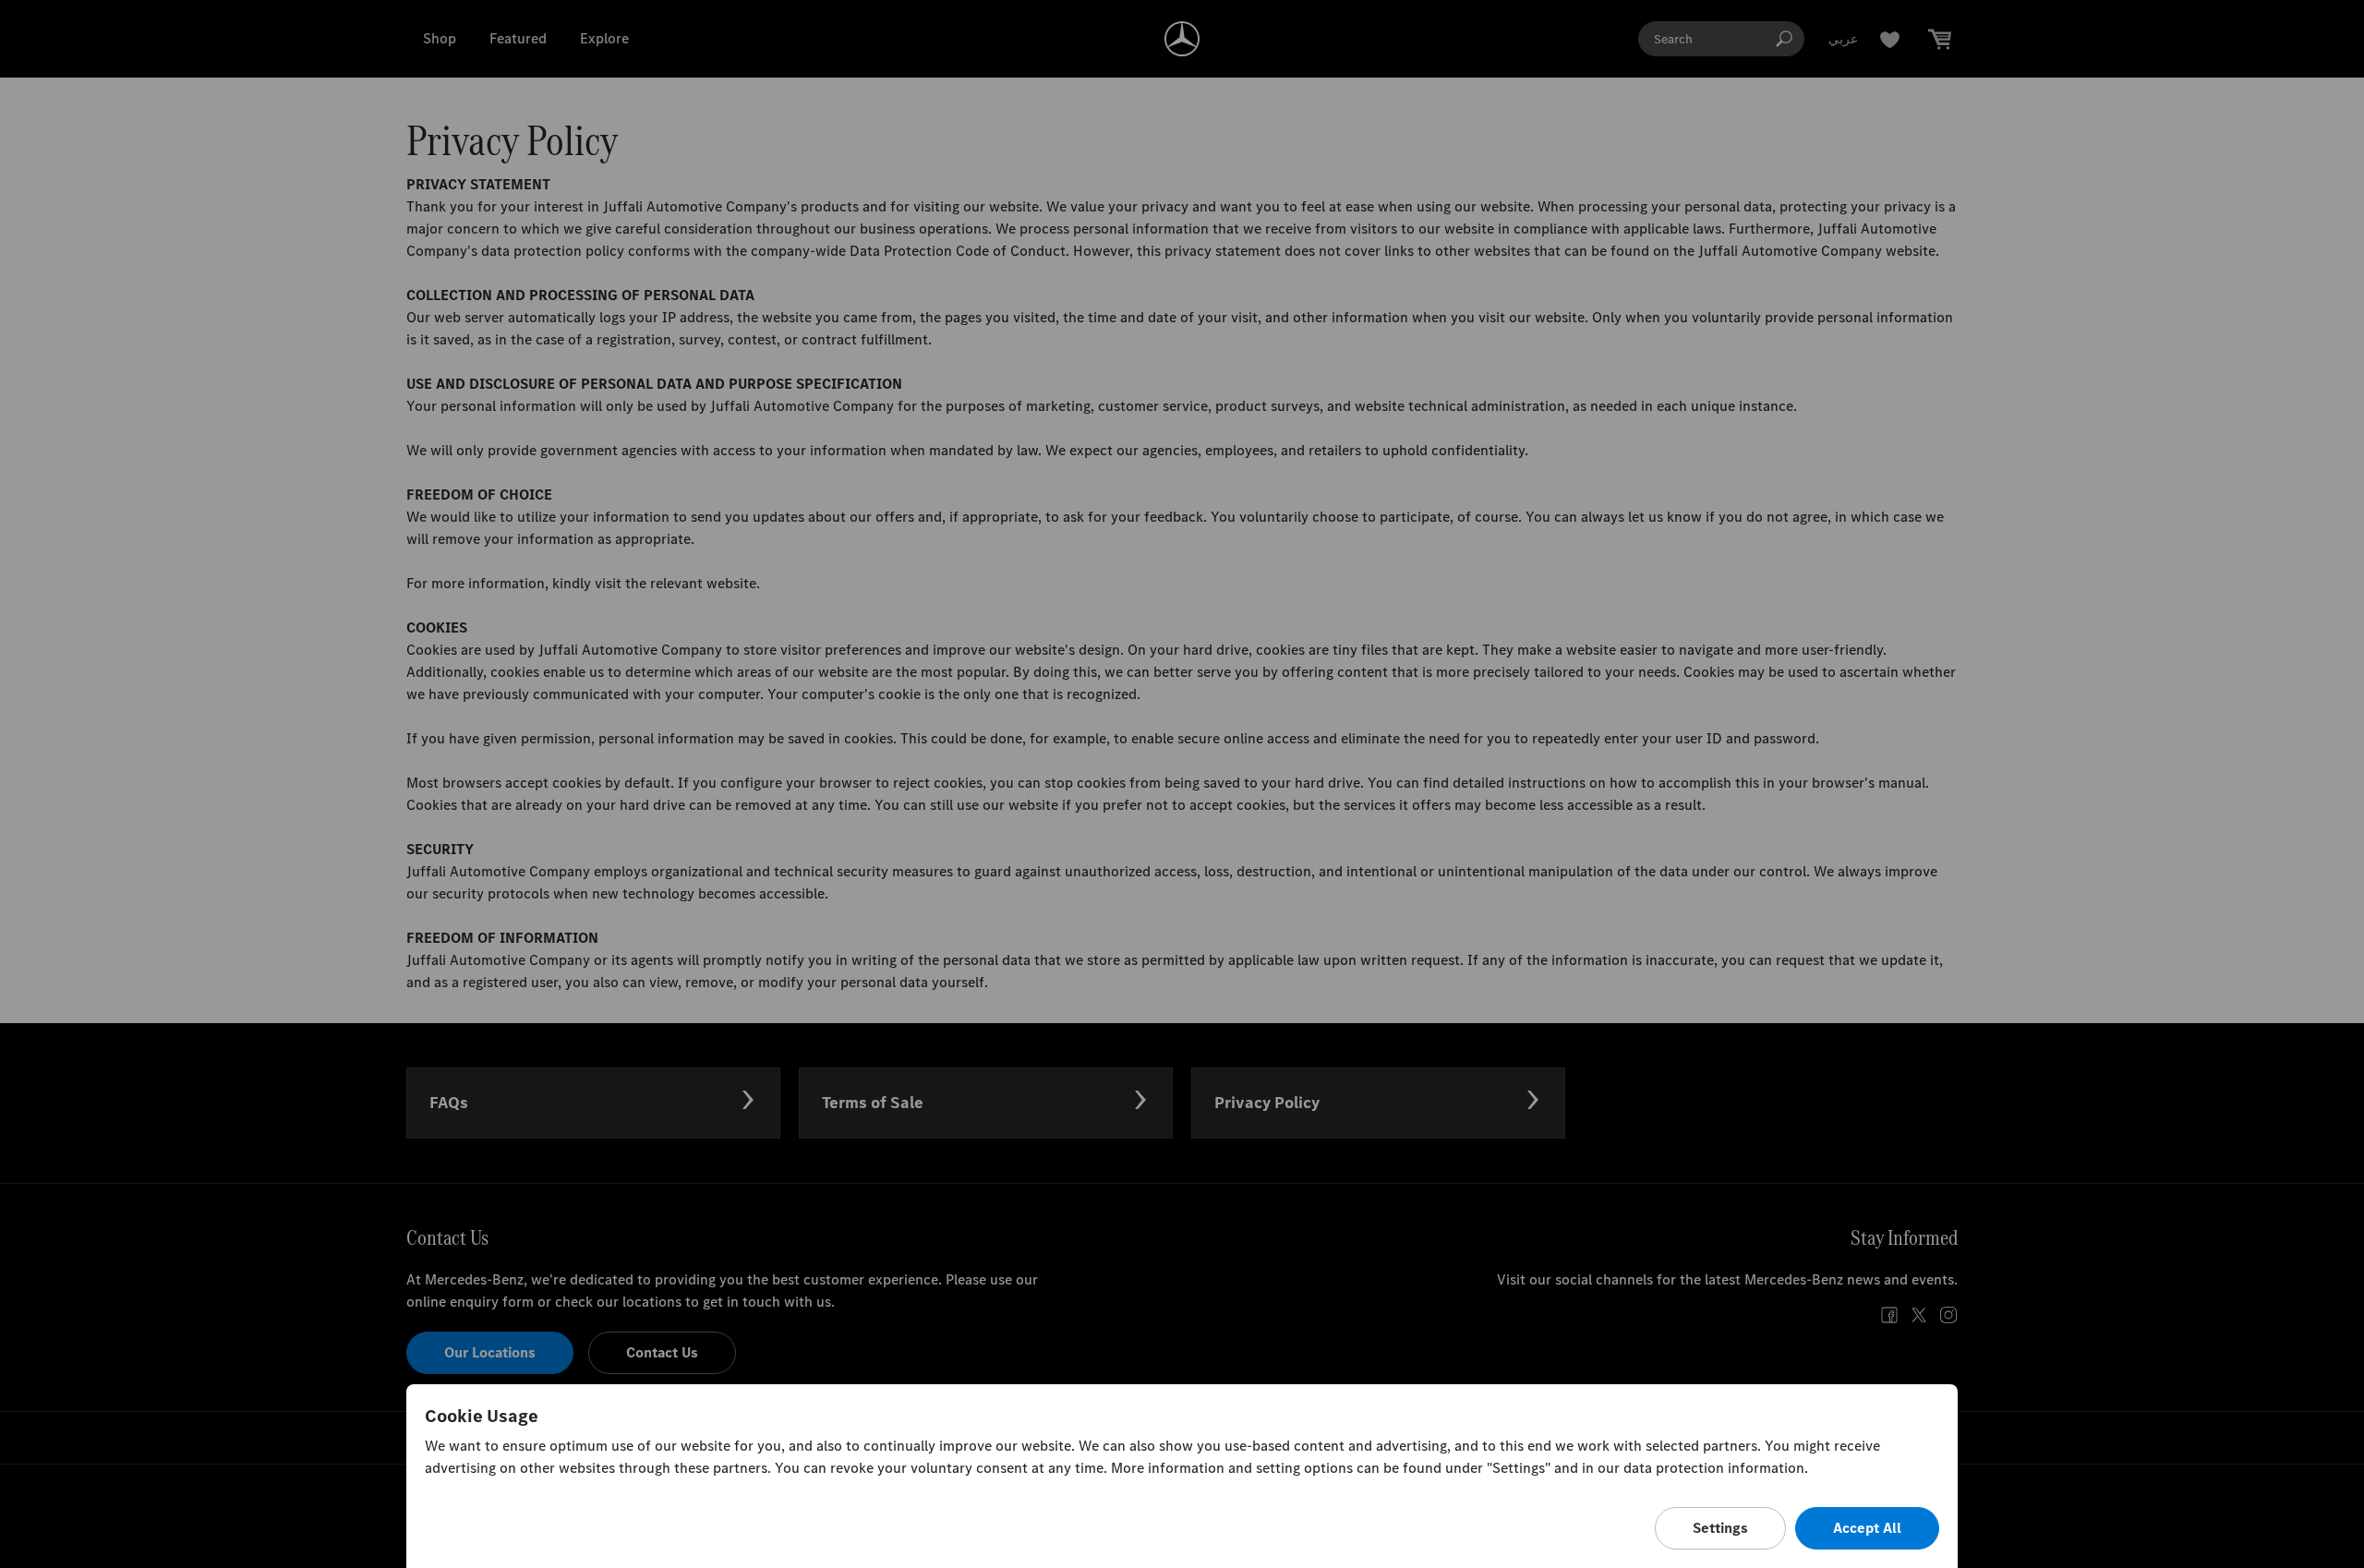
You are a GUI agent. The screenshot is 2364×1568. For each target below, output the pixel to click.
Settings (1720, 1528)
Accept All (1867, 1528)
